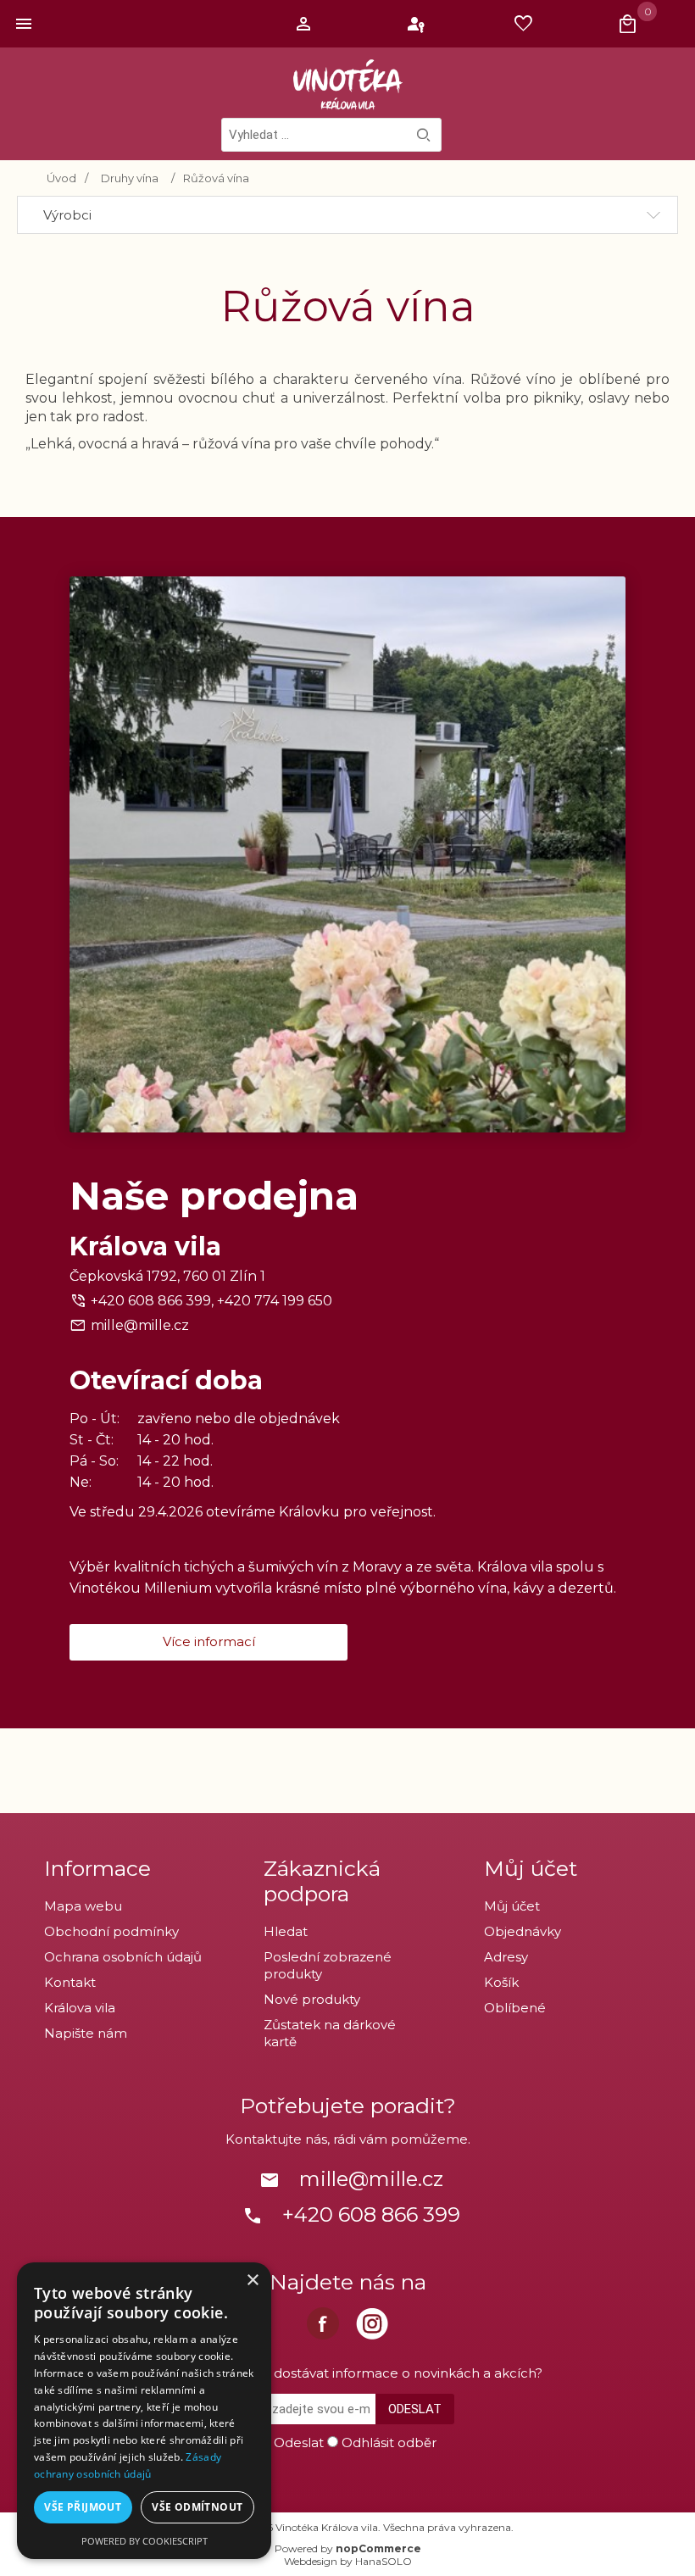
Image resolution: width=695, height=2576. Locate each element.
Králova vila (80, 2008)
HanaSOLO (384, 2561)
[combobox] (331, 135)
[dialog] (144, 2411)
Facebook (323, 2323)
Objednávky (523, 1931)
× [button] (252, 2281)
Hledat (424, 135)
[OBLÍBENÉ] (528, 24)
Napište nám (86, 2033)
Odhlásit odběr (389, 2442)
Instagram (372, 2323)
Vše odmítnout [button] (197, 2507)
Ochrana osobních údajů (123, 1957)
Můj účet (512, 1906)
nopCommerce (378, 2548)
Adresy (506, 1957)
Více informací (209, 1641)
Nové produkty (312, 1999)
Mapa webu (83, 1906)
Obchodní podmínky (111, 1931)
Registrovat (306, 24)
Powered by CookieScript (145, 2541)
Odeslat (415, 2409)
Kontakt (70, 1982)
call (253, 2216)
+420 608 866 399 (371, 2214)
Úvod (61, 178)
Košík (501, 1982)
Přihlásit (417, 24)
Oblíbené (515, 2008)
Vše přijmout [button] (83, 2507)
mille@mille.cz (140, 1325)
